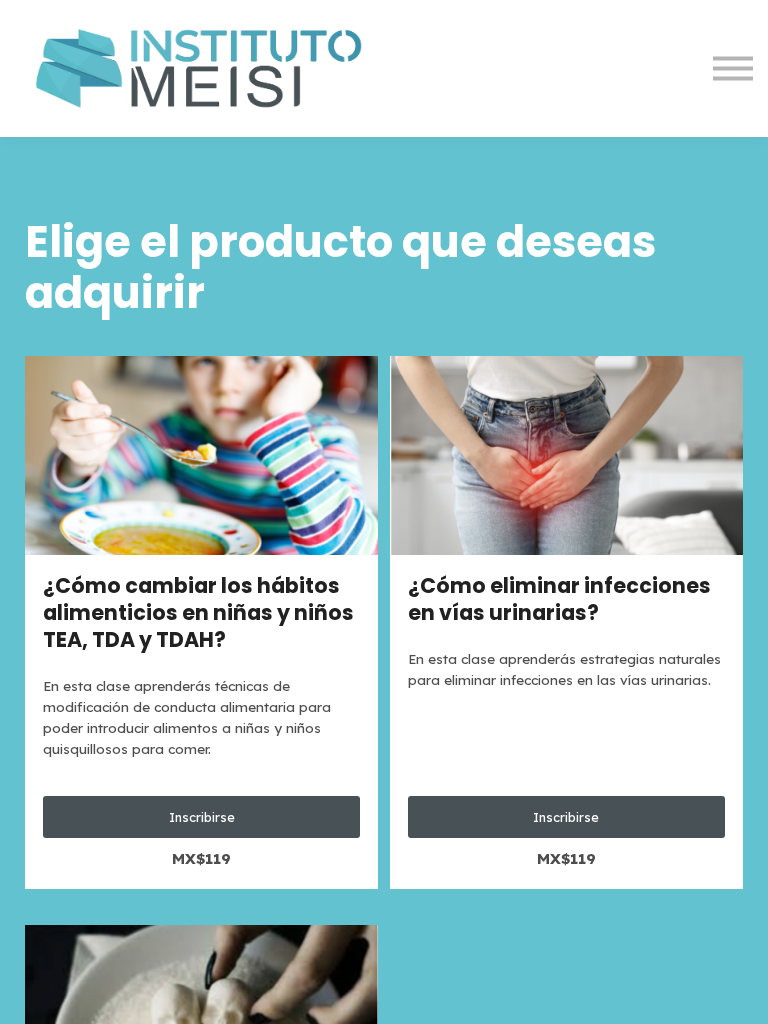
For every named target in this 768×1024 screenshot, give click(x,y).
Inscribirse (202, 817)
